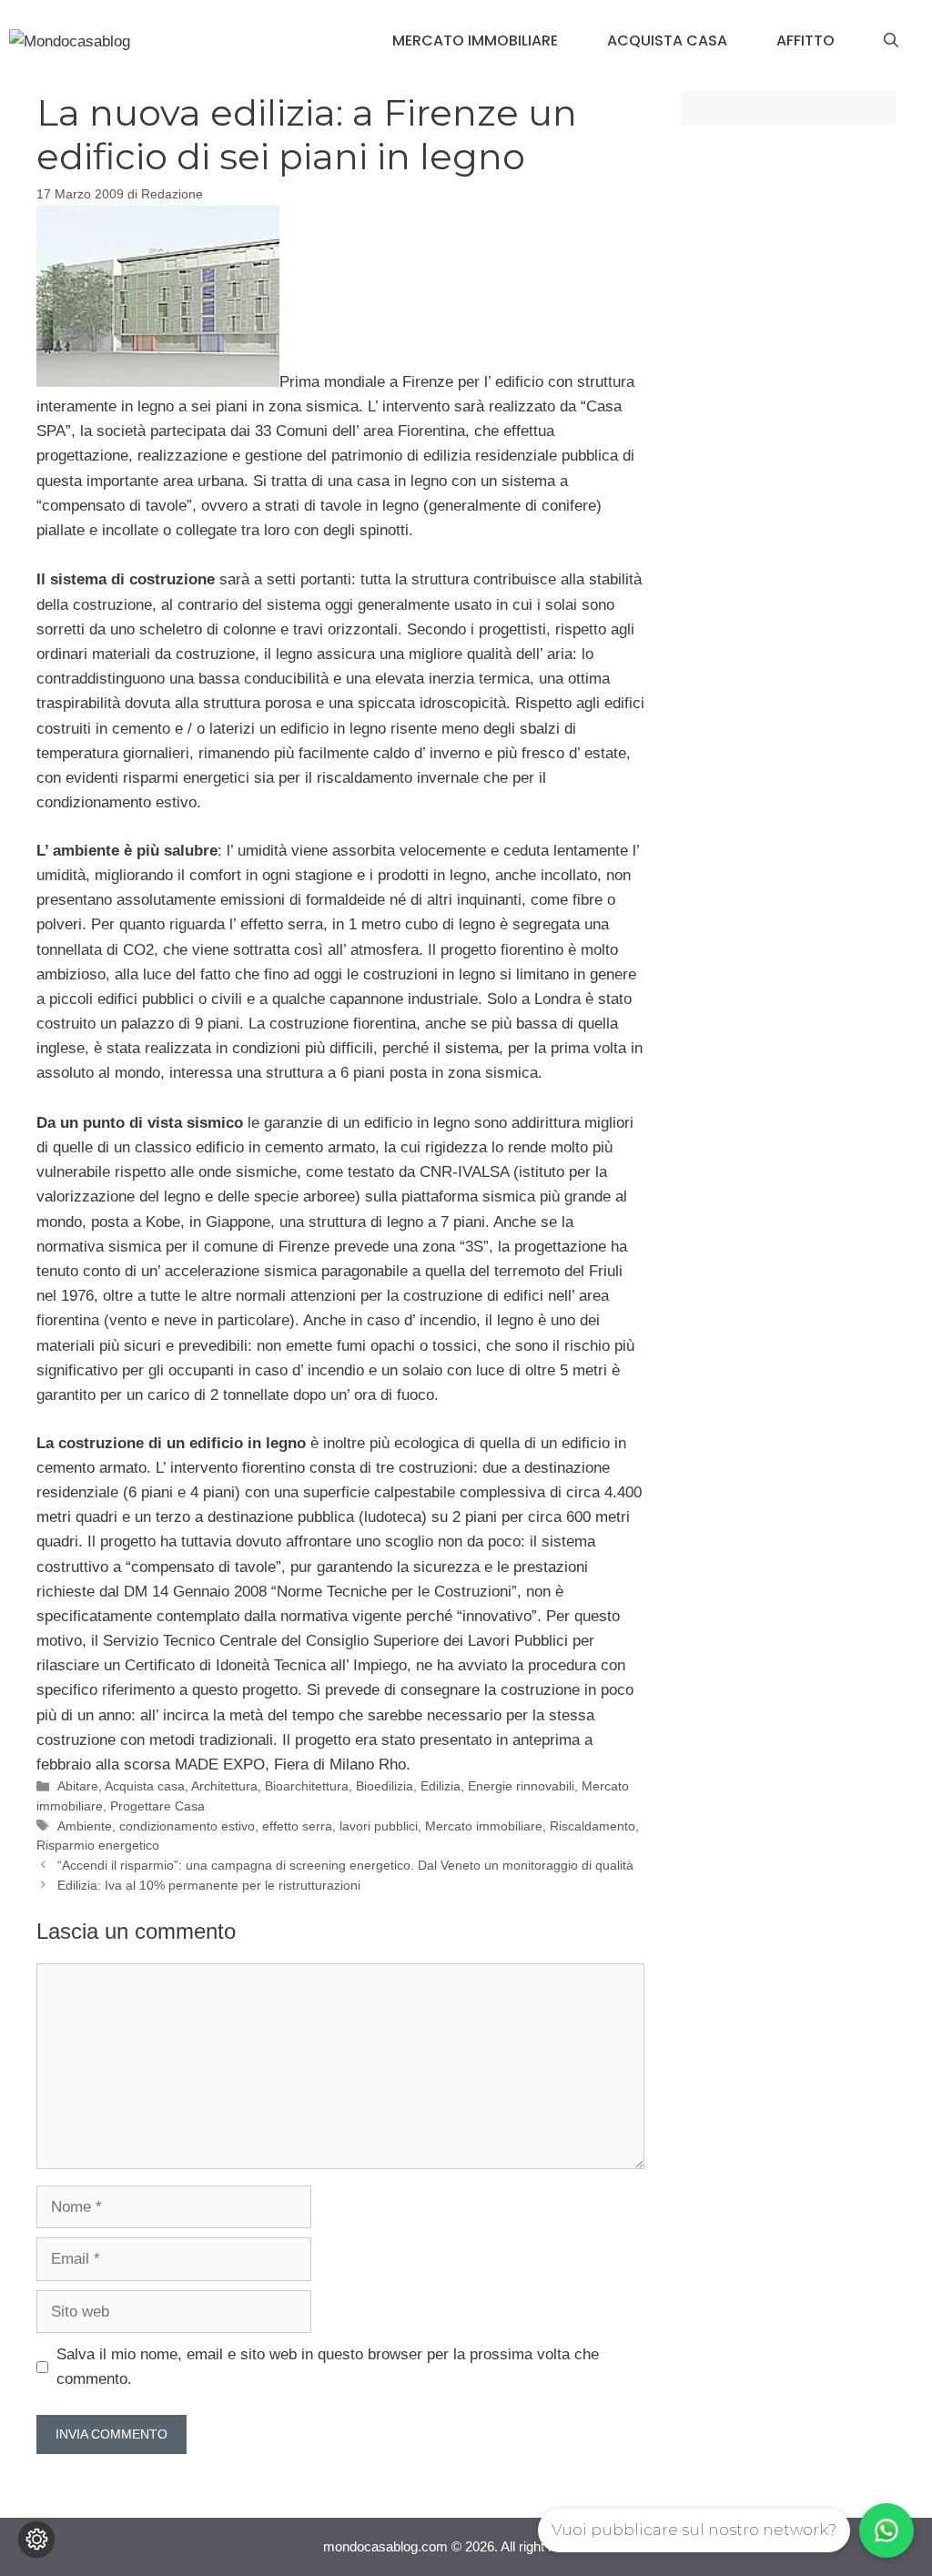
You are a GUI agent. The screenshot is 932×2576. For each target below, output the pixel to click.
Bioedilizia (385, 1786)
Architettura (224, 1786)
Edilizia (441, 1786)
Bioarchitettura (307, 1786)
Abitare (78, 1786)
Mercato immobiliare (475, 41)
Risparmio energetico (98, 1845)
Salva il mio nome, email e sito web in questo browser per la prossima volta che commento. (328, 2367)
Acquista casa (667, 41)
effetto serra (297, 1826)
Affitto (805, 41)
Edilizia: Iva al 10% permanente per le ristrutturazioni (209, 1885)
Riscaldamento (593, 1826)
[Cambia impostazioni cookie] (36, 2540)
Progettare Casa (157, 1806)
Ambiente (85, 1826)
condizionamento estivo (187, 1826)
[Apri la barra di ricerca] (891, 41)
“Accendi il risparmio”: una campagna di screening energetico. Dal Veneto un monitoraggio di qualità (345, 1865)
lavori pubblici (379, 1826)
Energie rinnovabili (521, 1786)
